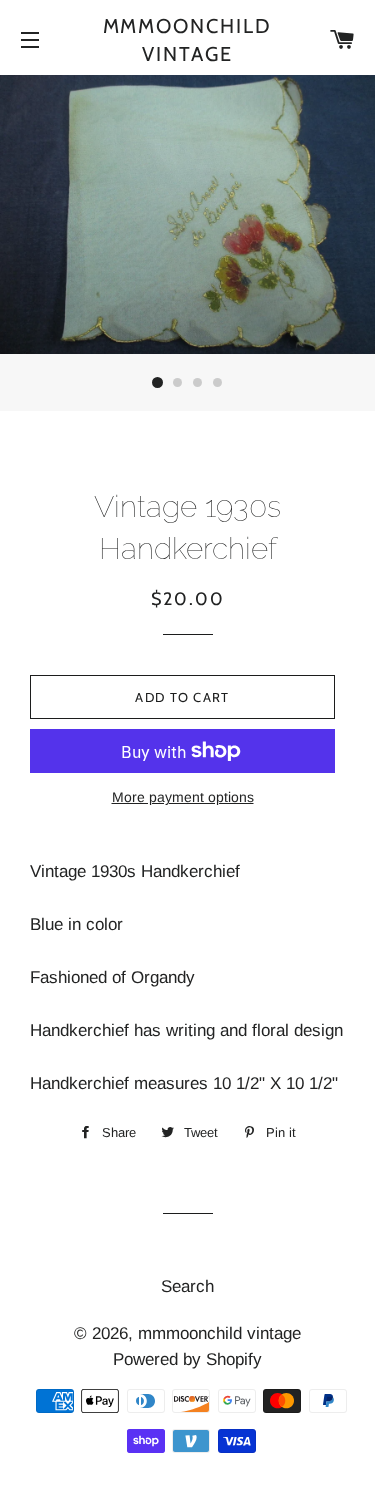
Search (187, 1286)
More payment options (183, 797)
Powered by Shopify (187, 1359)
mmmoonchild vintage (188, 40)
